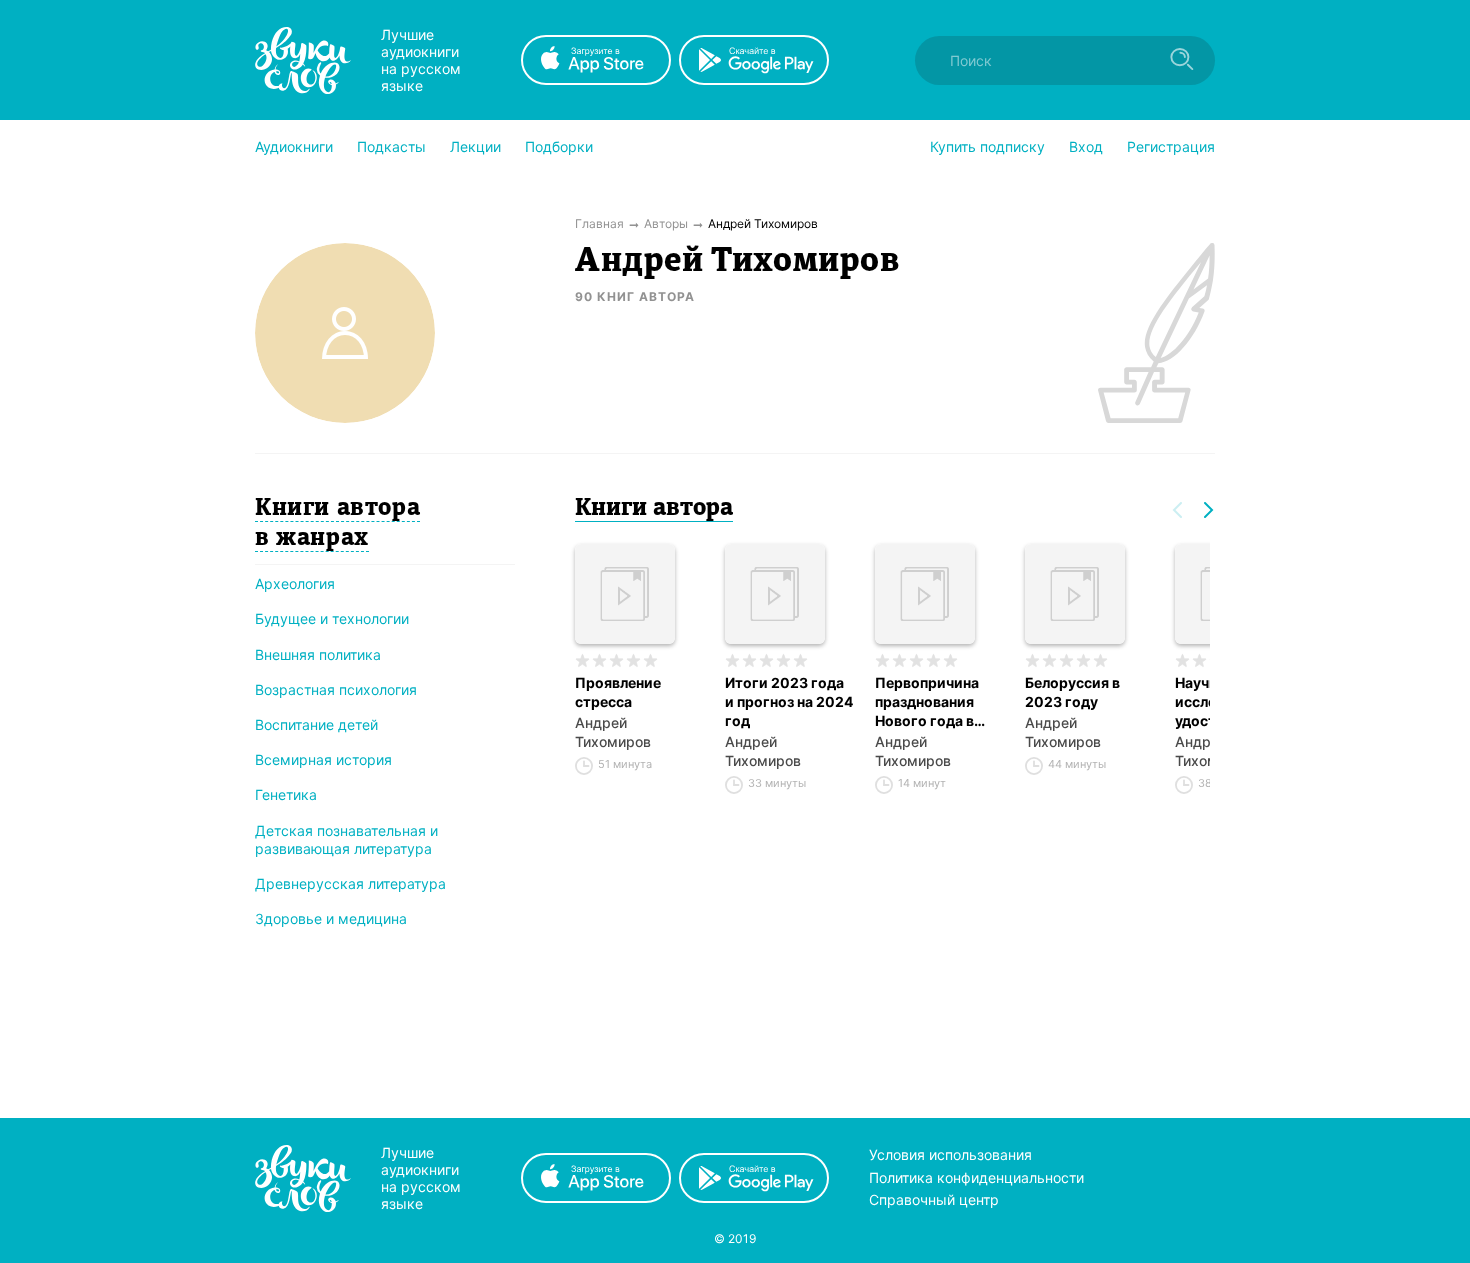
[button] (294, 147)
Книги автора (654, 509)
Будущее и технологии (332, 618)
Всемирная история (323, 759)
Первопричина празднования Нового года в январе (927, 702)
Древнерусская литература (350, 883)
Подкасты (391, 146)
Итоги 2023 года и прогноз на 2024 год (789, 701)
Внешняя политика (318, 654)
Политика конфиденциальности (976, 1177)
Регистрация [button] (1171, 146)
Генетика (286, 794)
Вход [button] (1086, 146)
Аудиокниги (294, 146)
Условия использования (950, 1154)
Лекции (475, 146)
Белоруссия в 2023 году (1072, 692)
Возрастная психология (336, 689)
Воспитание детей (316, 724)
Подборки (559, 146)
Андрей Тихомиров (613, 732)
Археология (295, 583)
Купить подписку (987, 146)
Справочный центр (934, 1199)
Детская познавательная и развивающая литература (346, 839)
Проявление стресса (618, 692)
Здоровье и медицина (331, 918)
